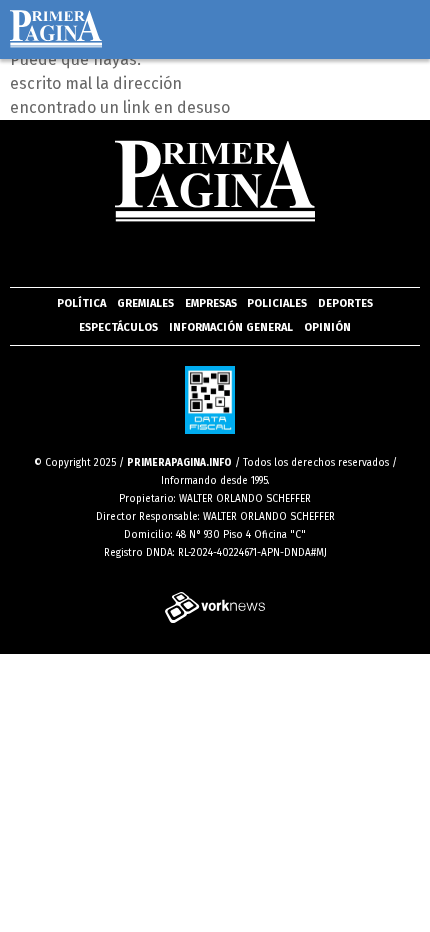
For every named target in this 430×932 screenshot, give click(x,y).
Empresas (211, 303)
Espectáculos (118, 327)
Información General (231, 327)
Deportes (345, 303)
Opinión (327, 327)
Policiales (277, 303)
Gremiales (145, 303)
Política (81, 303)
